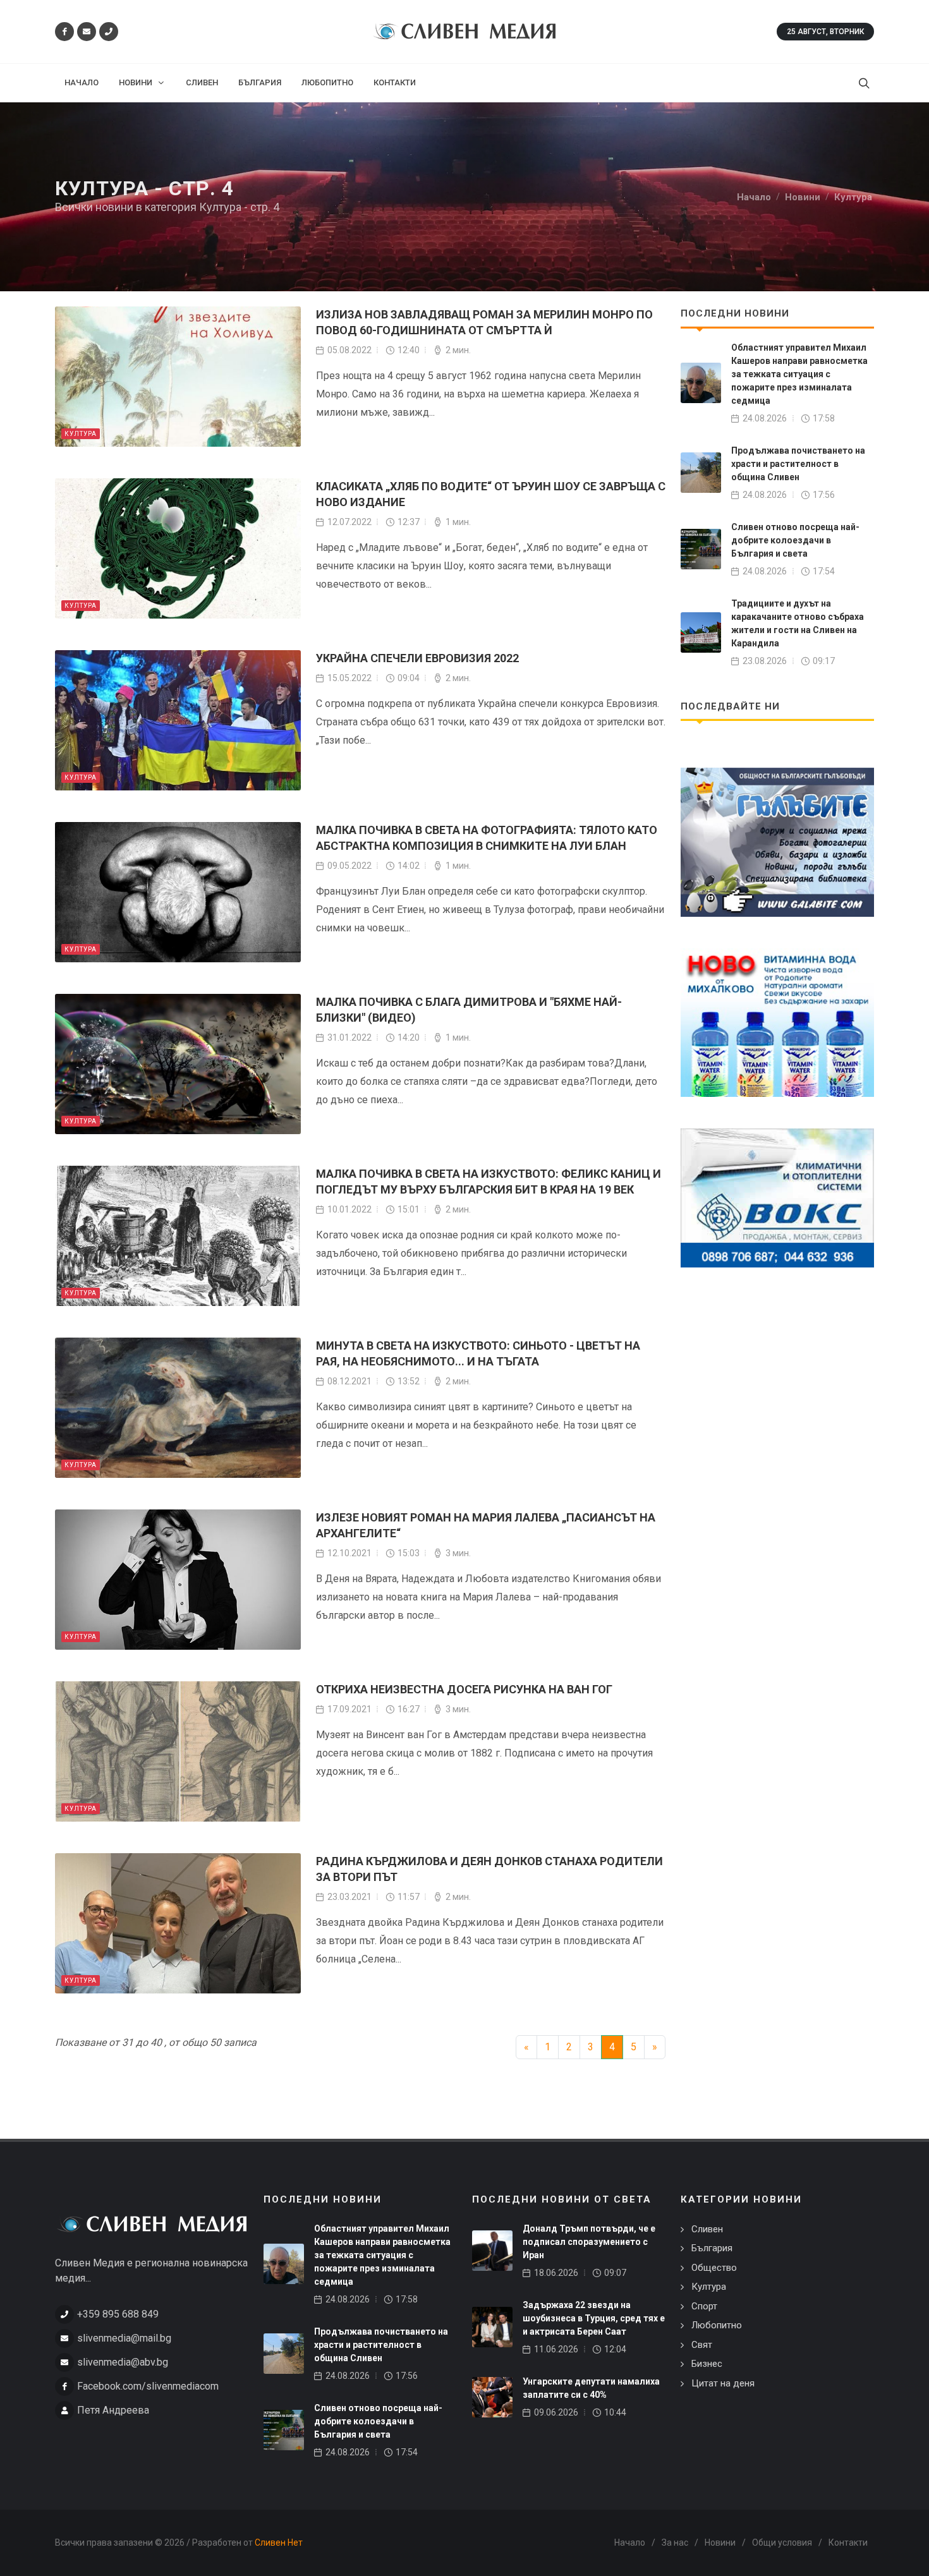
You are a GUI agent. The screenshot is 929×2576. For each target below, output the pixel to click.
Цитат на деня (723, 2383)
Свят (702, 2345)
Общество (714, 2268)
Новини (720, 2543)
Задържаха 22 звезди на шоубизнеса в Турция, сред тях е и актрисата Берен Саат (594, 2318)
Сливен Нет (279, 2543)
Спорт (704, 2306)
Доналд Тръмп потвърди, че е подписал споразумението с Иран (589, 2242)
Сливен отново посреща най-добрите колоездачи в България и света (795, 540)
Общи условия (782, 2543)
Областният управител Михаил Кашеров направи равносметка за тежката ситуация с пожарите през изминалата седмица (799, 374)
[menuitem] (82, 83)
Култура (81, 434)
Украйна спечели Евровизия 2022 (417, 658)
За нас (675, 2543)
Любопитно (717, 2325)
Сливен (707, 2229)
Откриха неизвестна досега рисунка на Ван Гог (464, 1689)
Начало (630, 2543)
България (712, 2248)
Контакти (848, 2543)
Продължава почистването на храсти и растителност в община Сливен (798, 464)
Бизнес (707, 2364)
